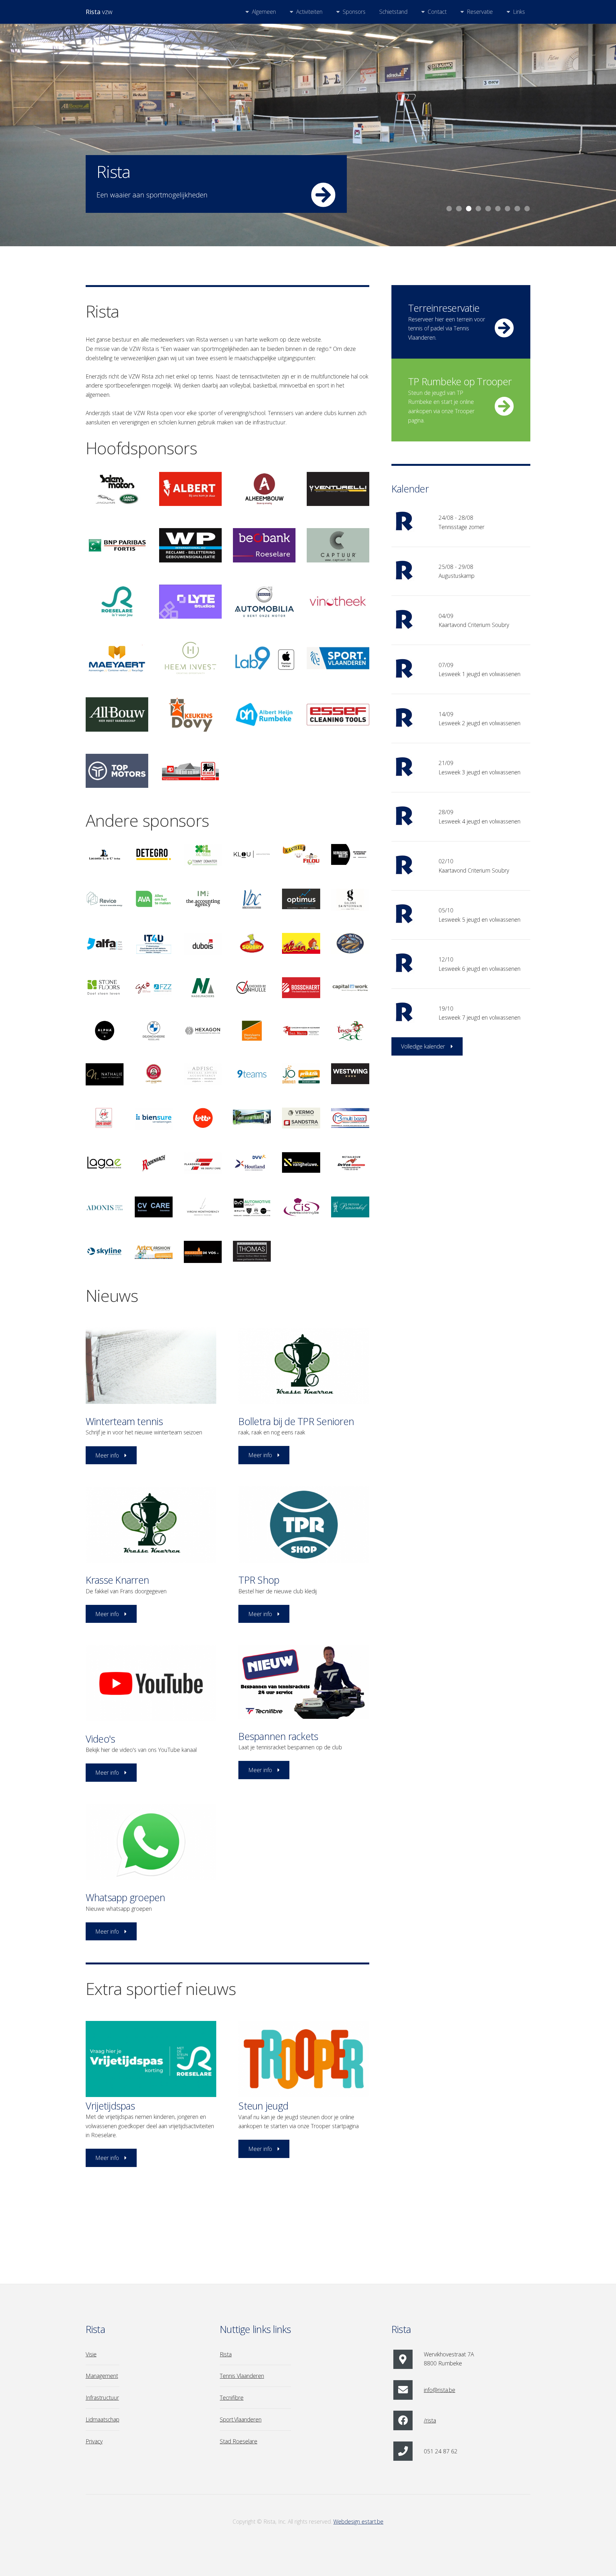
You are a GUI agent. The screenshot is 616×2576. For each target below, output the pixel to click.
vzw (99, 12)
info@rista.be (440, 2390)
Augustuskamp (457, 576)
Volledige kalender (423, 1046)
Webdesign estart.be (358, 2521)
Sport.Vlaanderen (241, 2419)
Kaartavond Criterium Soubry (474, 625)
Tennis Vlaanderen (242, 2376)
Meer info (107, 1455)
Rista (226, 2354)
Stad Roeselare (239, 2441)
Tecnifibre (232, 2398)
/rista (430, 2420)
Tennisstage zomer (462, 527)
